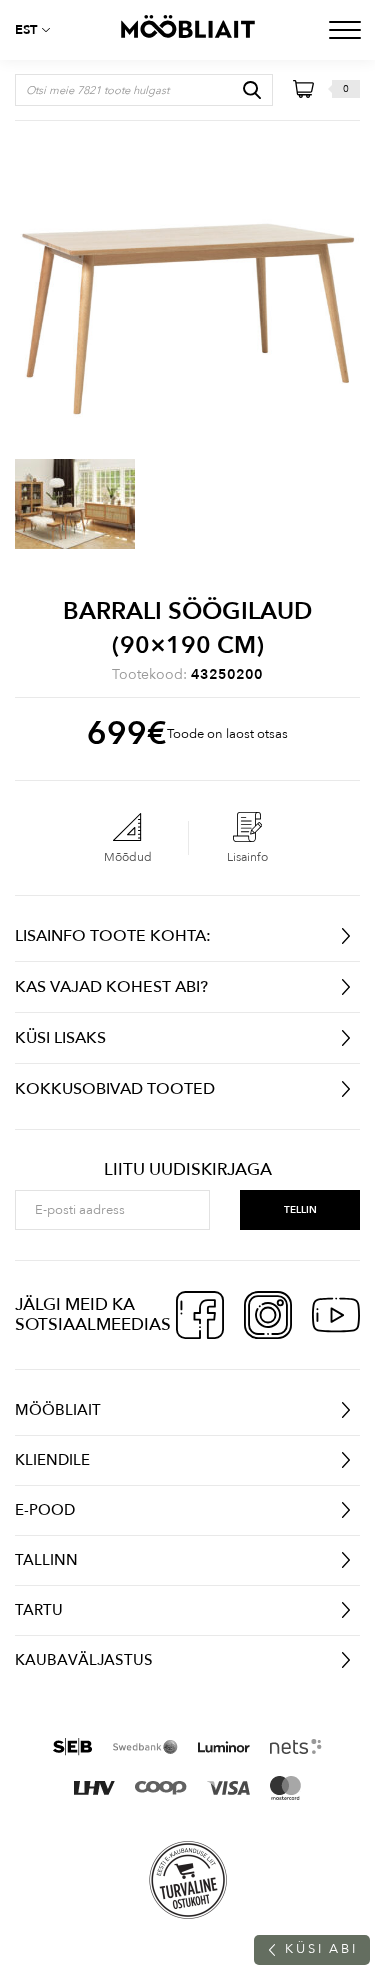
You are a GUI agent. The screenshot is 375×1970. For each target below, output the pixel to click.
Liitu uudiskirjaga (188, 1170)
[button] (40, 30)
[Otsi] (252, 90)
